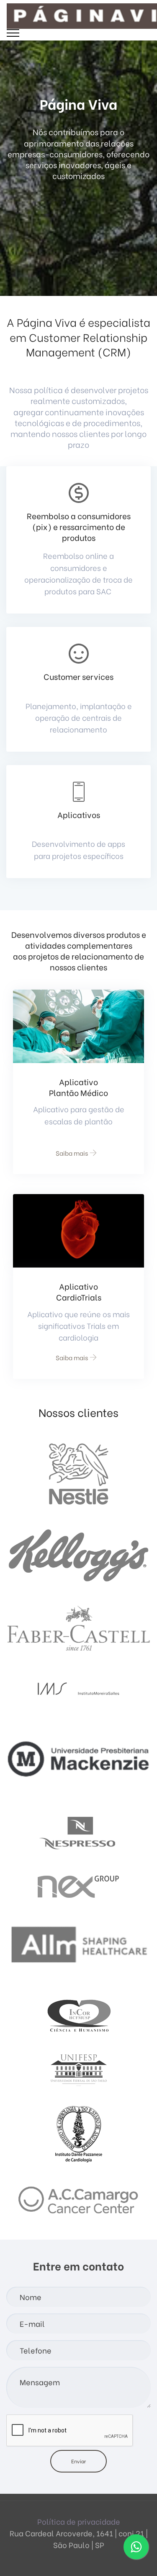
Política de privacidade (79, 2521)
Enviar (78, 2461)
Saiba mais (72, 1153)
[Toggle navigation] (13, 33)
